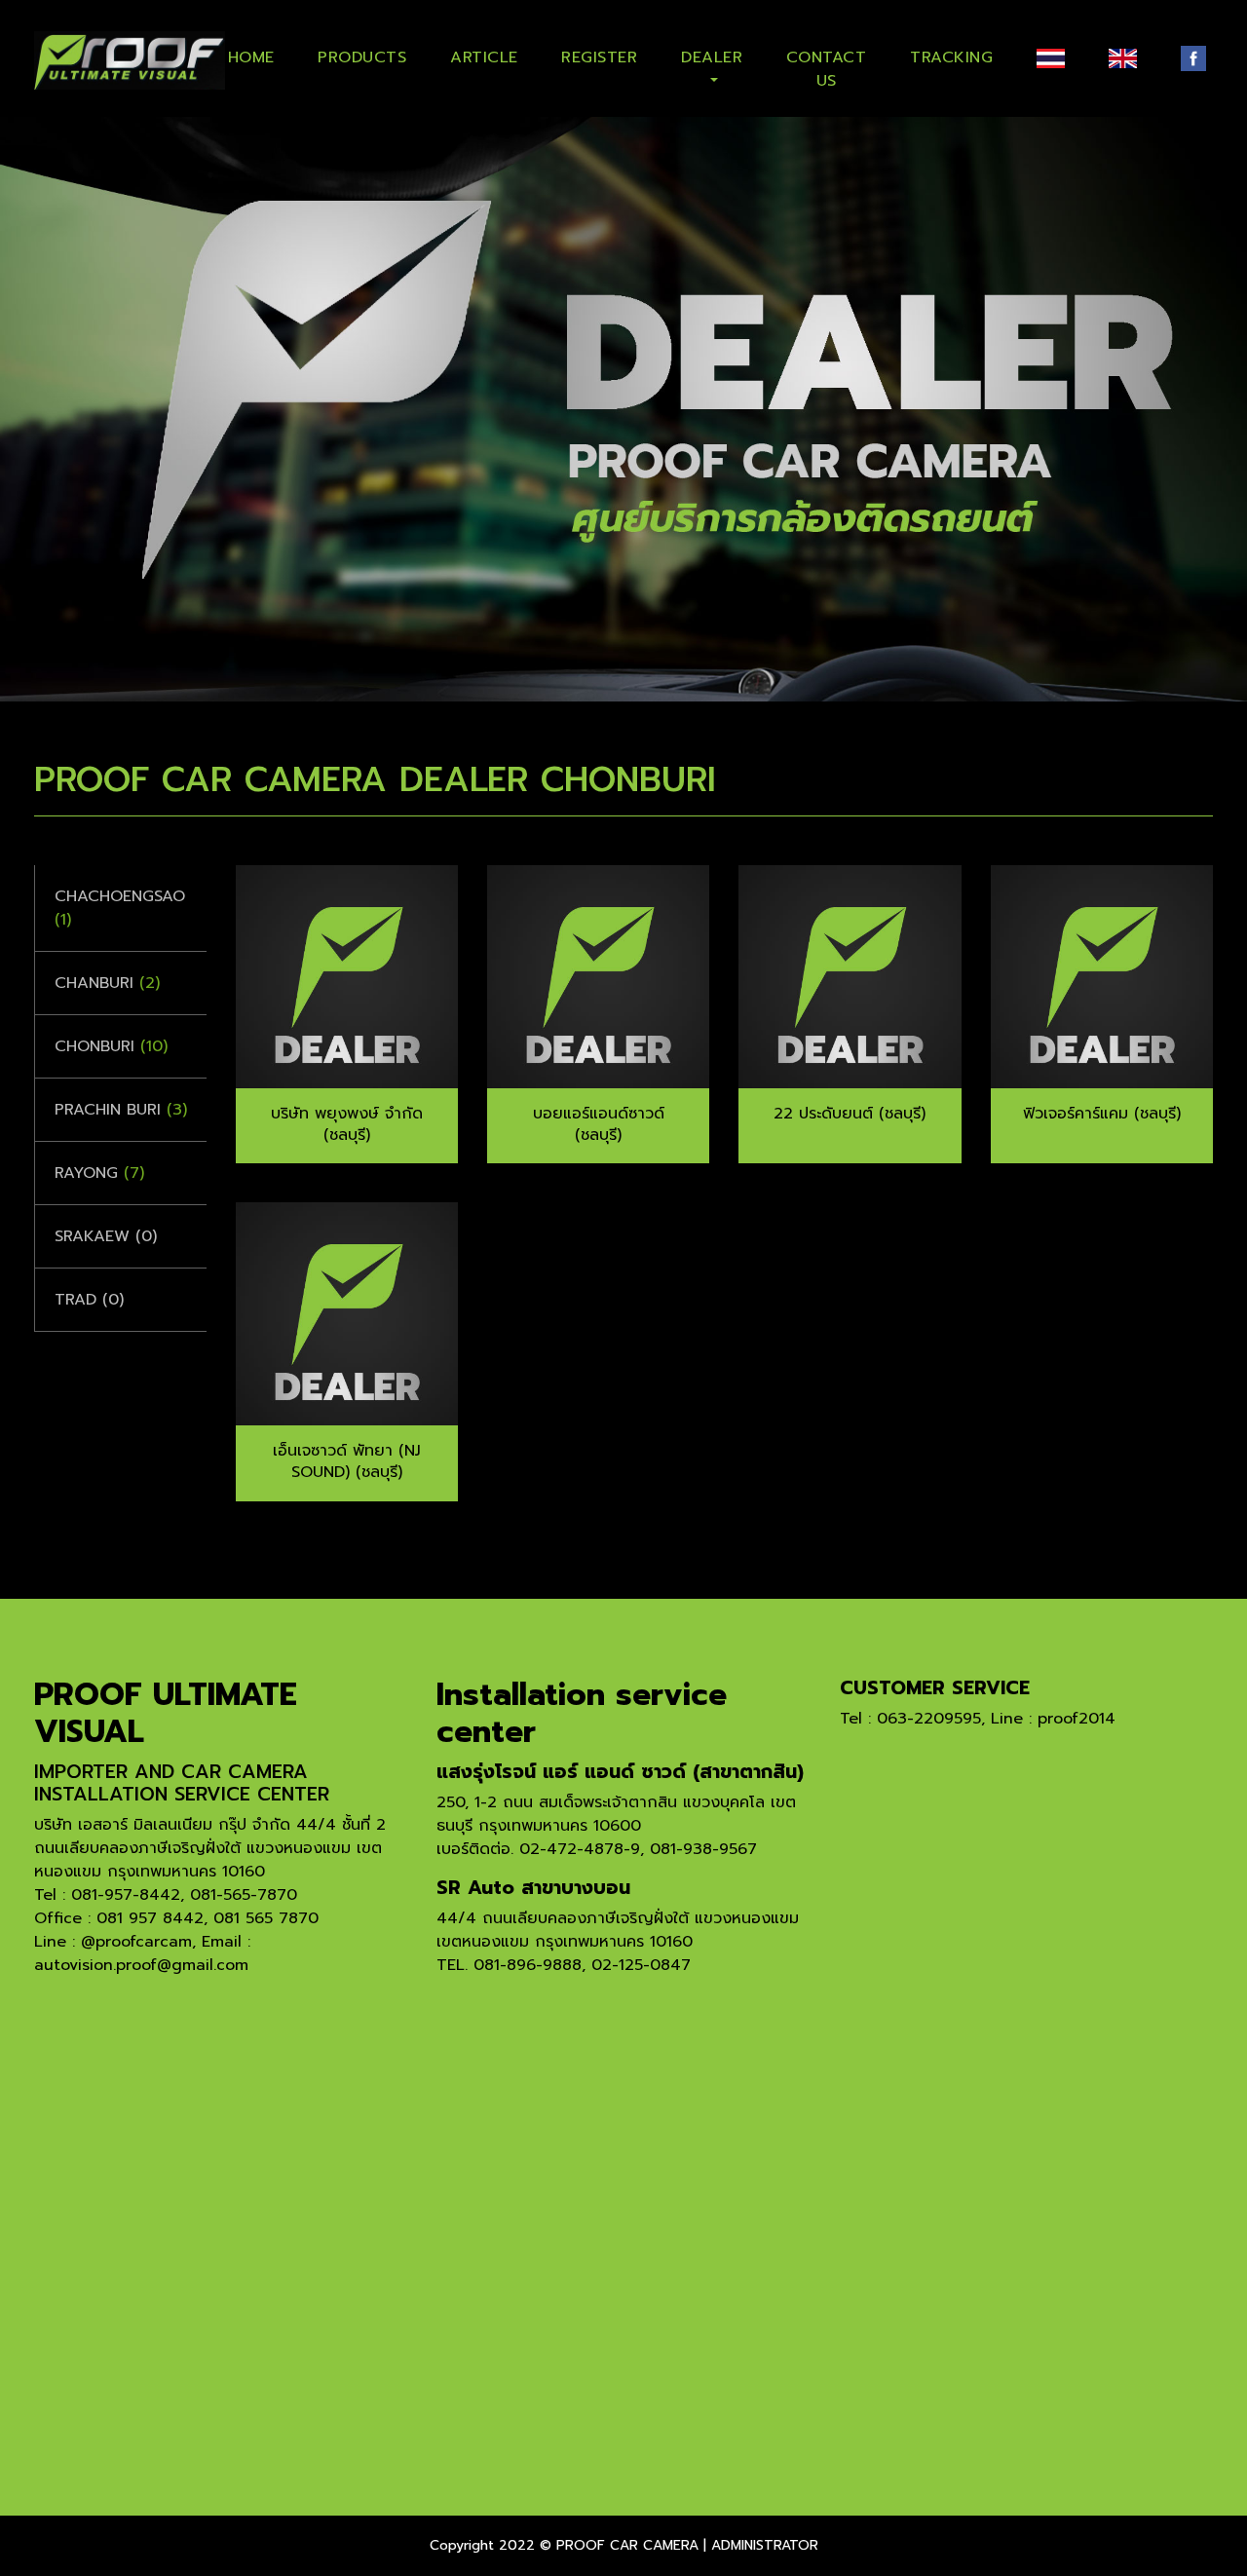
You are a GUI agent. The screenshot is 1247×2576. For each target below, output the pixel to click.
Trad (89, 1300)
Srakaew (106, 1236)
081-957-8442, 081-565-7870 (184, 1895)
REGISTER (599, 57)
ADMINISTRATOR (765, 2545)
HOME (251, 57)
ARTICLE (484, 57)
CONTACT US (827, 65)
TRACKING (951, 57)
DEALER (712, 57)
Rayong (99, 1173)
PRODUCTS (362, 57)
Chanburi (107, 983)
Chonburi (111, 1046)
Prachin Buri (121, 1110)
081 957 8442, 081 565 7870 (208, 1918)
